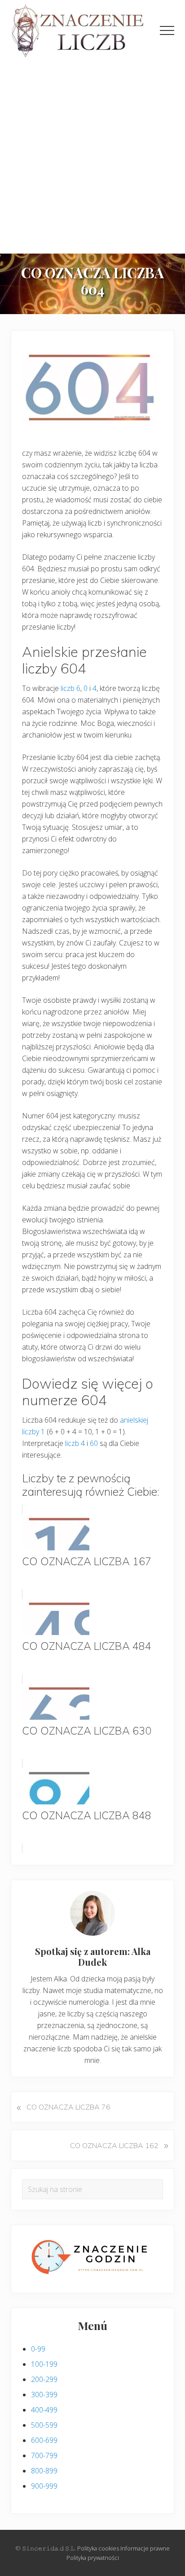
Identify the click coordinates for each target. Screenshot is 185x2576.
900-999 (44, 2486)
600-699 (44, 2440)
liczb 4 (75, 1443)
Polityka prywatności (93, 2558)
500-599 (44, 2425)
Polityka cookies (98, 2548)
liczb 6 (70, 688)
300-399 (44, 2395)
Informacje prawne (145, 2548)
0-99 (38, 2349)
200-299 (44, 2379)
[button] (167, 30)
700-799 (44, 2455)
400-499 (44, 2410)
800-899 (44, 2471)
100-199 (44, 2364)
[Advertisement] (92, 156)
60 (94, 1443)
